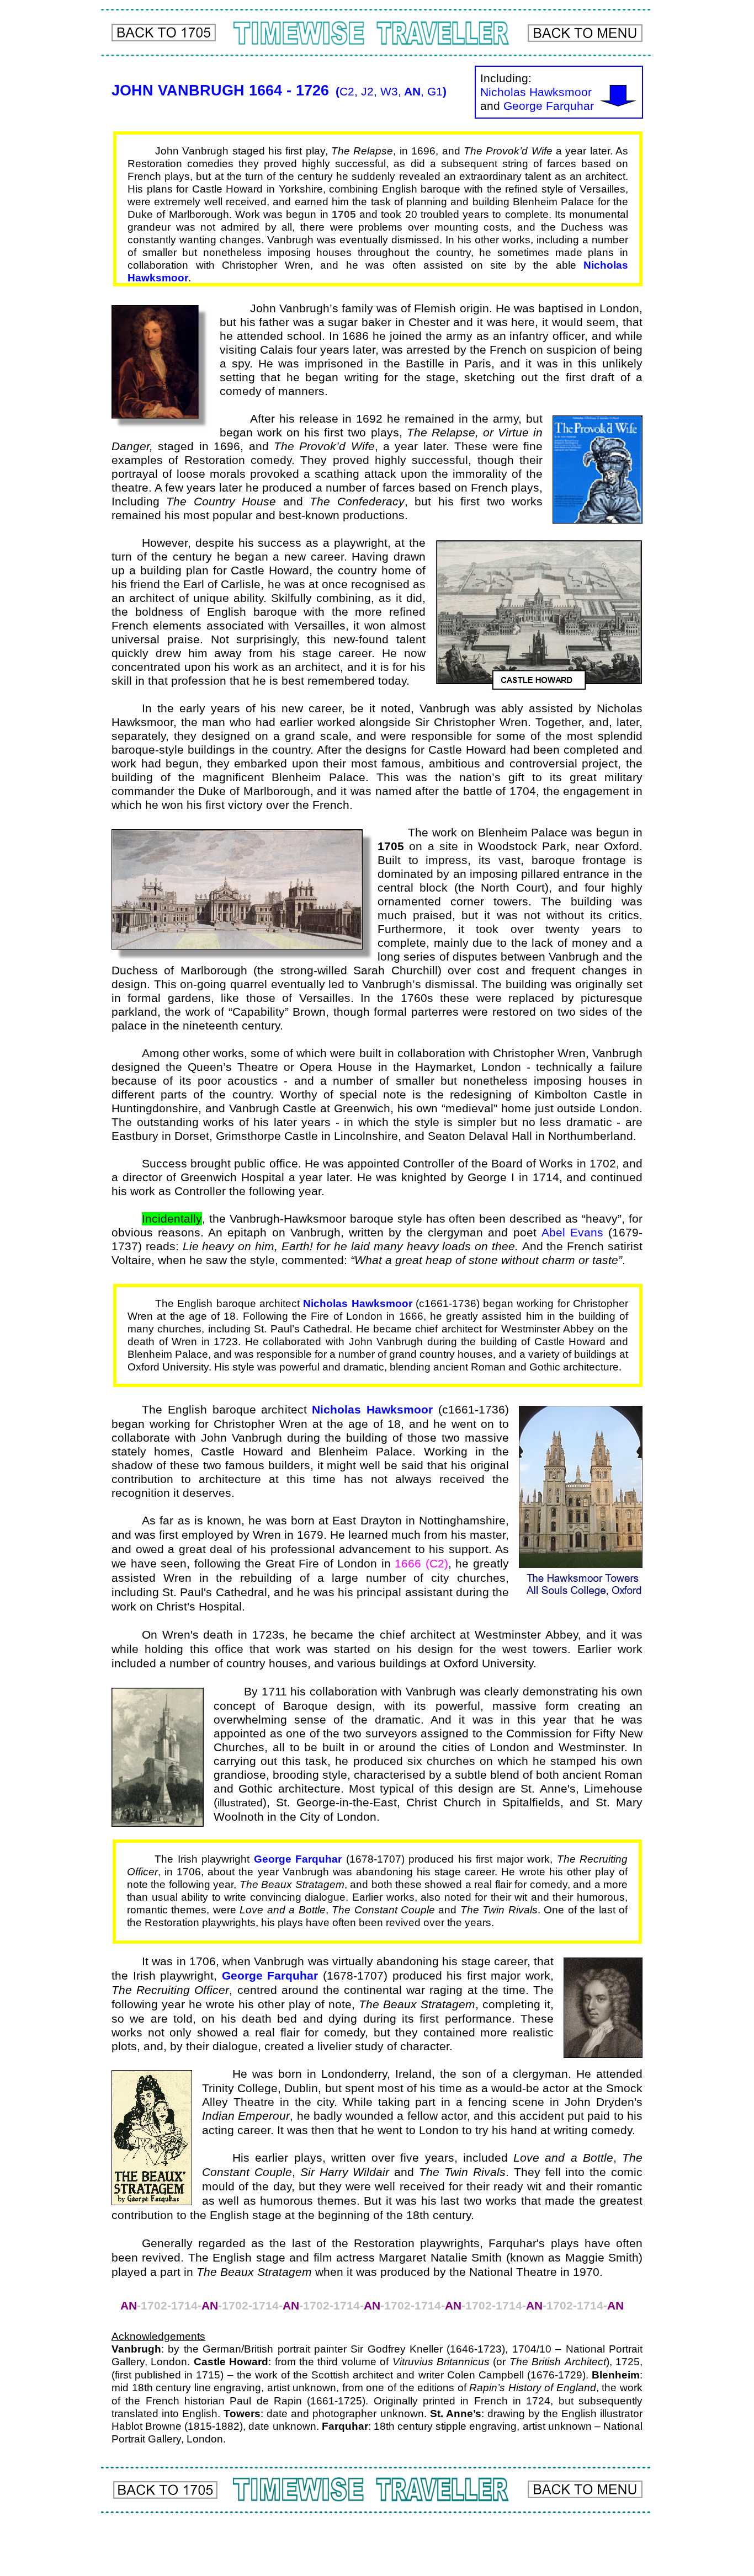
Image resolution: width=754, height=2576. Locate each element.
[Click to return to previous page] (164, 33)
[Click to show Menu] (585, 33)
